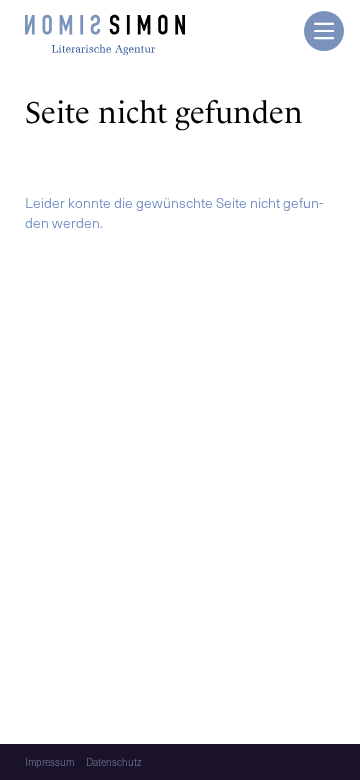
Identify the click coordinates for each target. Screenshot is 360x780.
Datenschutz (114, 762)
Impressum (49, 762)
